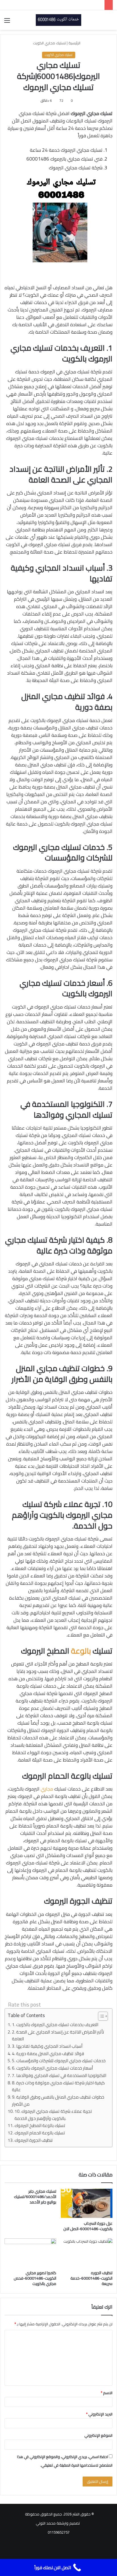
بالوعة (81, 1651)
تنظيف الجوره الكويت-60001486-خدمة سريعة (91, 2278)
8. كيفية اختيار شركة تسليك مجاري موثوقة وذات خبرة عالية (58, 2087)
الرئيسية (75, 43)
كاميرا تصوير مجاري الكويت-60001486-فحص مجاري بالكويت (35, 2278)
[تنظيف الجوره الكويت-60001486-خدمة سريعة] (87, 2253)
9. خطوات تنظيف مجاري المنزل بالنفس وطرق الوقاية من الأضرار (58, 2101)
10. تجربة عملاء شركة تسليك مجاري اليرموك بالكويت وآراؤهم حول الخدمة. (53, 2115)
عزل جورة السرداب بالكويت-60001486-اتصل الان (88, 2226)
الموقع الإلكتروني (98, 2435)
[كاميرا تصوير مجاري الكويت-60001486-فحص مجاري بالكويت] (30, 2253)
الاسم (107, 2393)
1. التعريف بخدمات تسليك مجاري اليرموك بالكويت (55, 2025)
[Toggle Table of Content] (100, 2016)
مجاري (47, 1789)
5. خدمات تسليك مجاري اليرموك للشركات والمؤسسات (59, 2061)
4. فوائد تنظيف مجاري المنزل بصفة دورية (48, 2054)
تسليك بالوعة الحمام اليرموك (40, 2133)
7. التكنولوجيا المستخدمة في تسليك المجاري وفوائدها (59, 2076)
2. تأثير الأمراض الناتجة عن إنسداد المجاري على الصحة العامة (58, 2036)
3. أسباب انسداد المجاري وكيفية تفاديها (47, 2046)
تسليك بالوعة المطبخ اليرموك (40, 2126)
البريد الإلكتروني (99, 2414)
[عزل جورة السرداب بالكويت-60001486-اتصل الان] (87, 2203)
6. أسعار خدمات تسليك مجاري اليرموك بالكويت (52, 2068)
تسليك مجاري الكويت (49, 43)
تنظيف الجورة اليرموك (34, 2141)
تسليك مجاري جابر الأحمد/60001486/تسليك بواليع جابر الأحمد (35, 2197)
